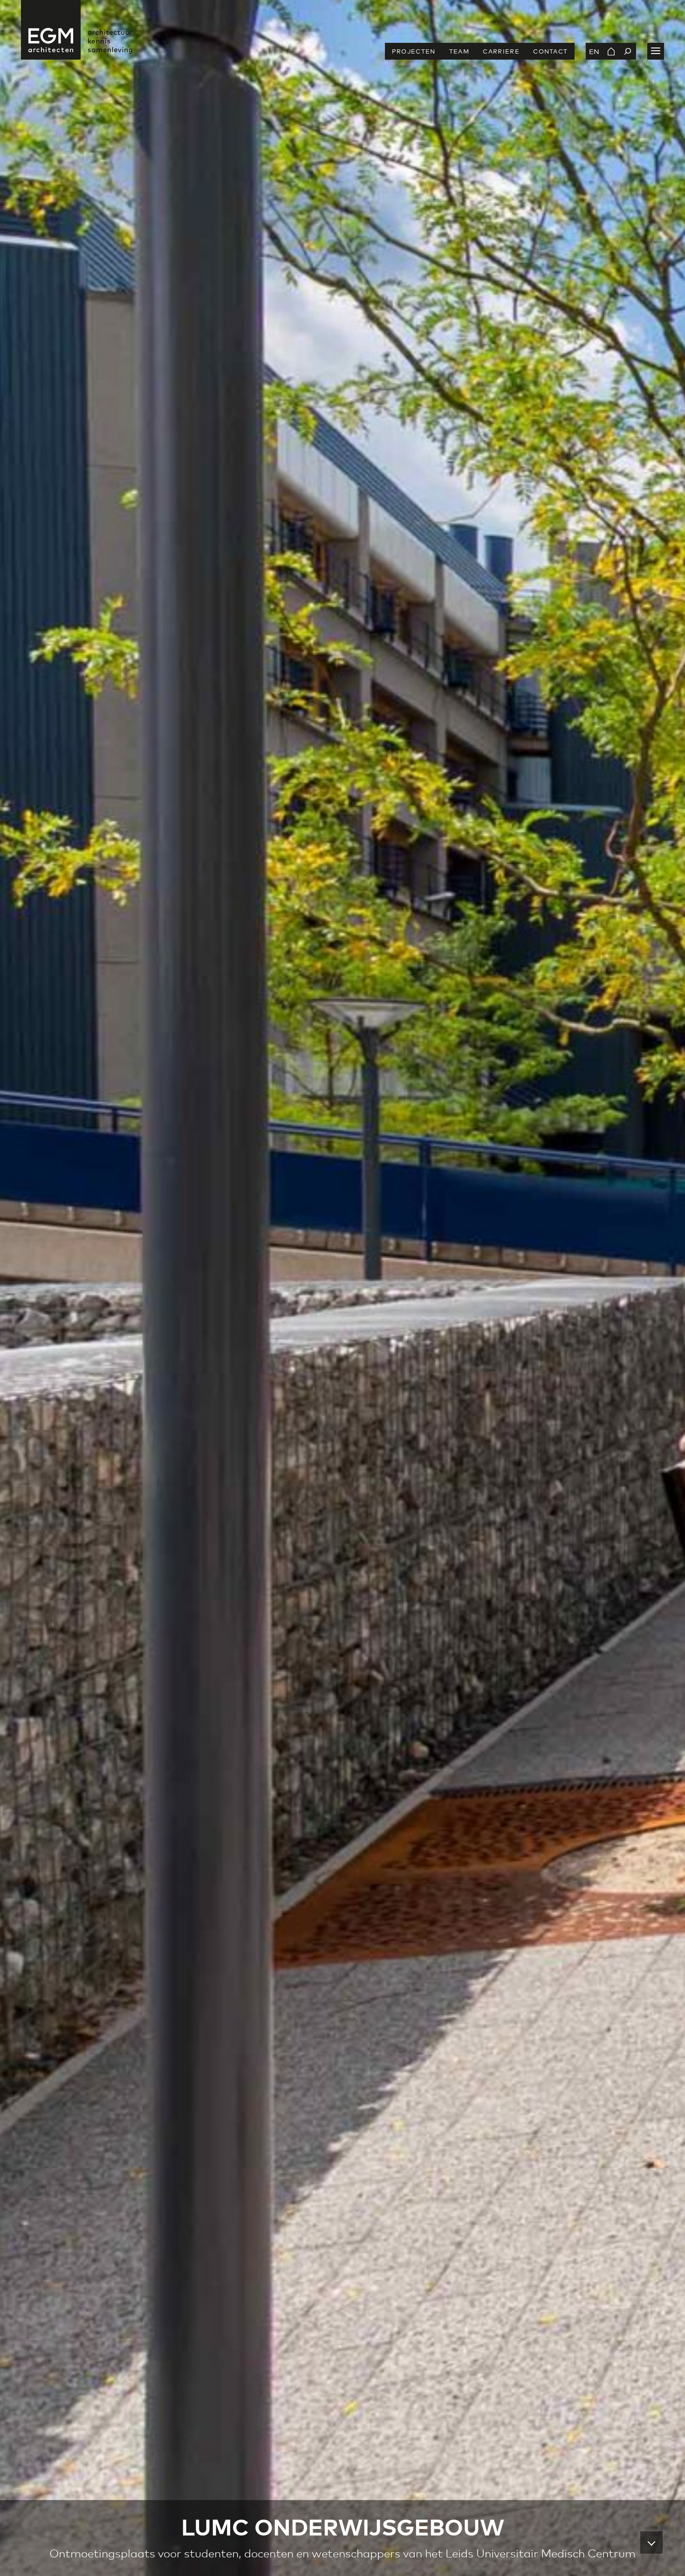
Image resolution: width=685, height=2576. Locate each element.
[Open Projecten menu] (656, 51)
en (594, 51)
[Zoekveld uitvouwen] (628, 51)
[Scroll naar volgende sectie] (651, 2542)
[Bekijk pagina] (611, 51)
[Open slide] (342, 1288)
